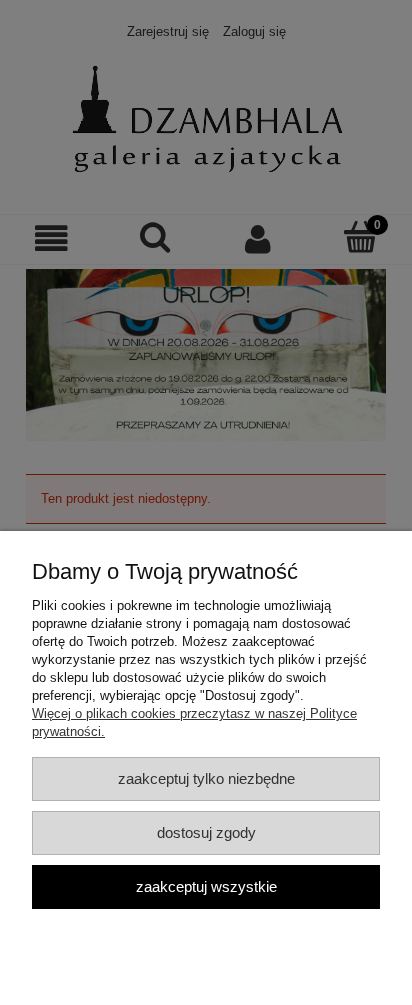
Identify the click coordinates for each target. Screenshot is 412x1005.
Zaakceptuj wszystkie (206, 886)
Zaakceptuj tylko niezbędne (206, 778)
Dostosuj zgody (206, 832)
